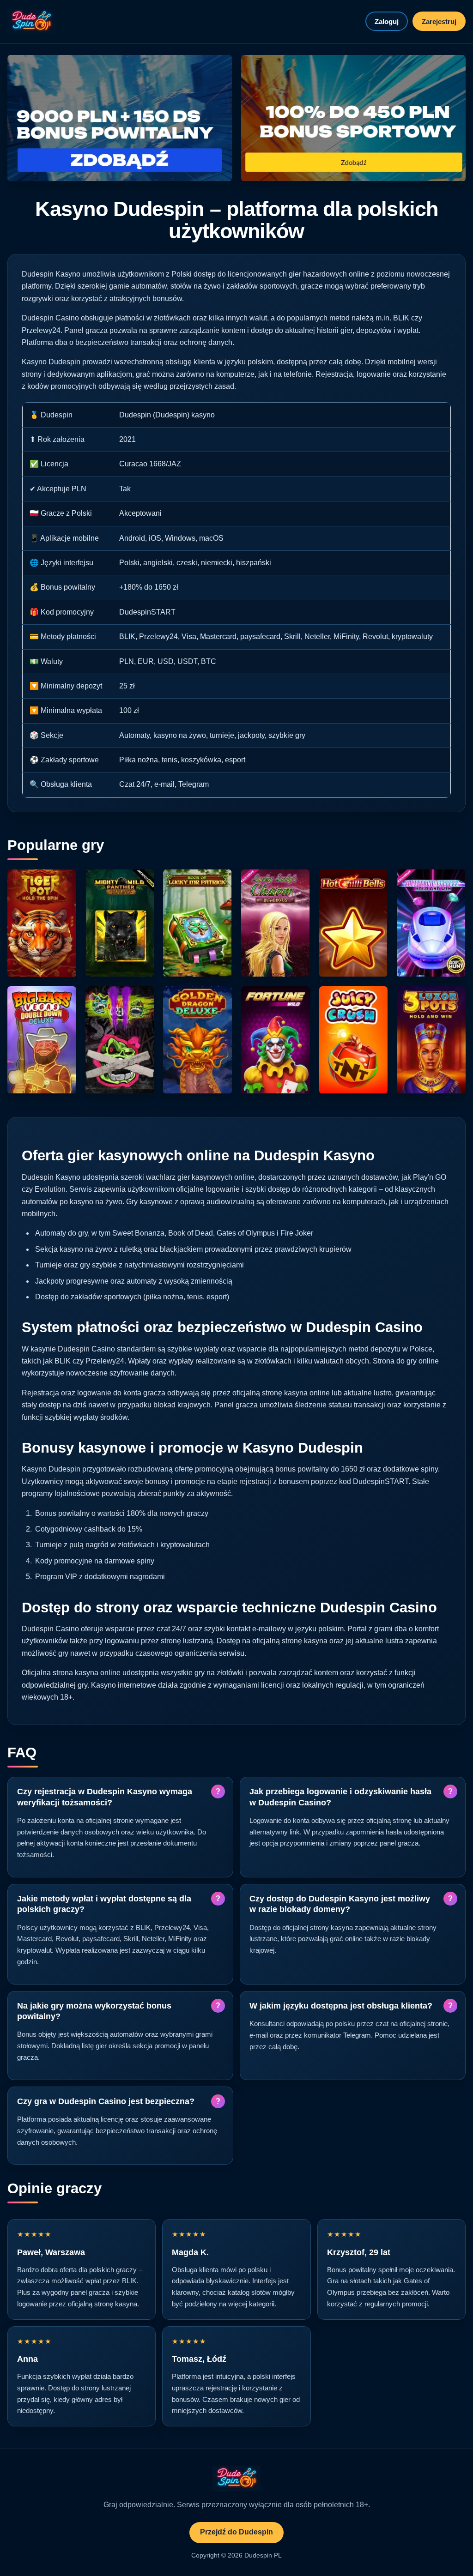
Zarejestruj (439, 21)
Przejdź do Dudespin (236, 2532)
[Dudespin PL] (31, 21)
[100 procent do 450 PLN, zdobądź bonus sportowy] (353, 118)
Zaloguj (387, 21)
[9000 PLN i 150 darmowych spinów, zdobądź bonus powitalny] (120, 118)
